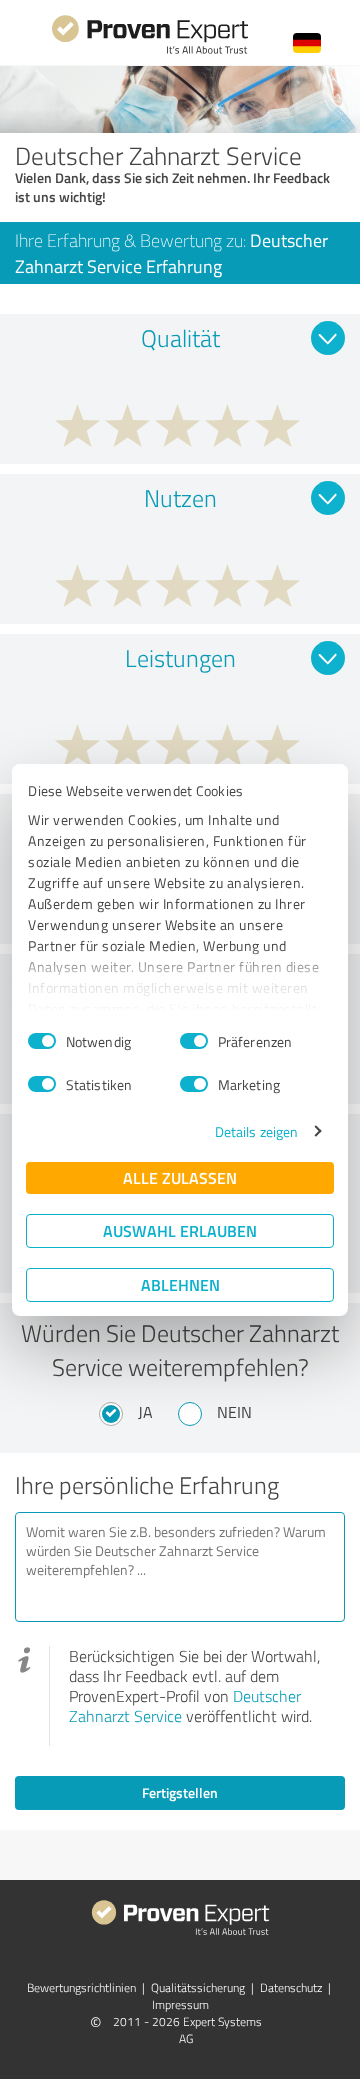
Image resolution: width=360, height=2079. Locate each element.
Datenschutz (291, 1987)
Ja (145, 1412)
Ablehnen (180, 1284)
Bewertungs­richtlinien (81, 1987)
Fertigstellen (180, 1792)
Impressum (180, 2004)
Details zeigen (256, 1131)
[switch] (194, 1041)
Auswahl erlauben (180, 1230)
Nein (234, 1412)
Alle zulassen (180, 1177)
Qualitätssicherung (198, 1987)
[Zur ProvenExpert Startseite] (150, 51)
